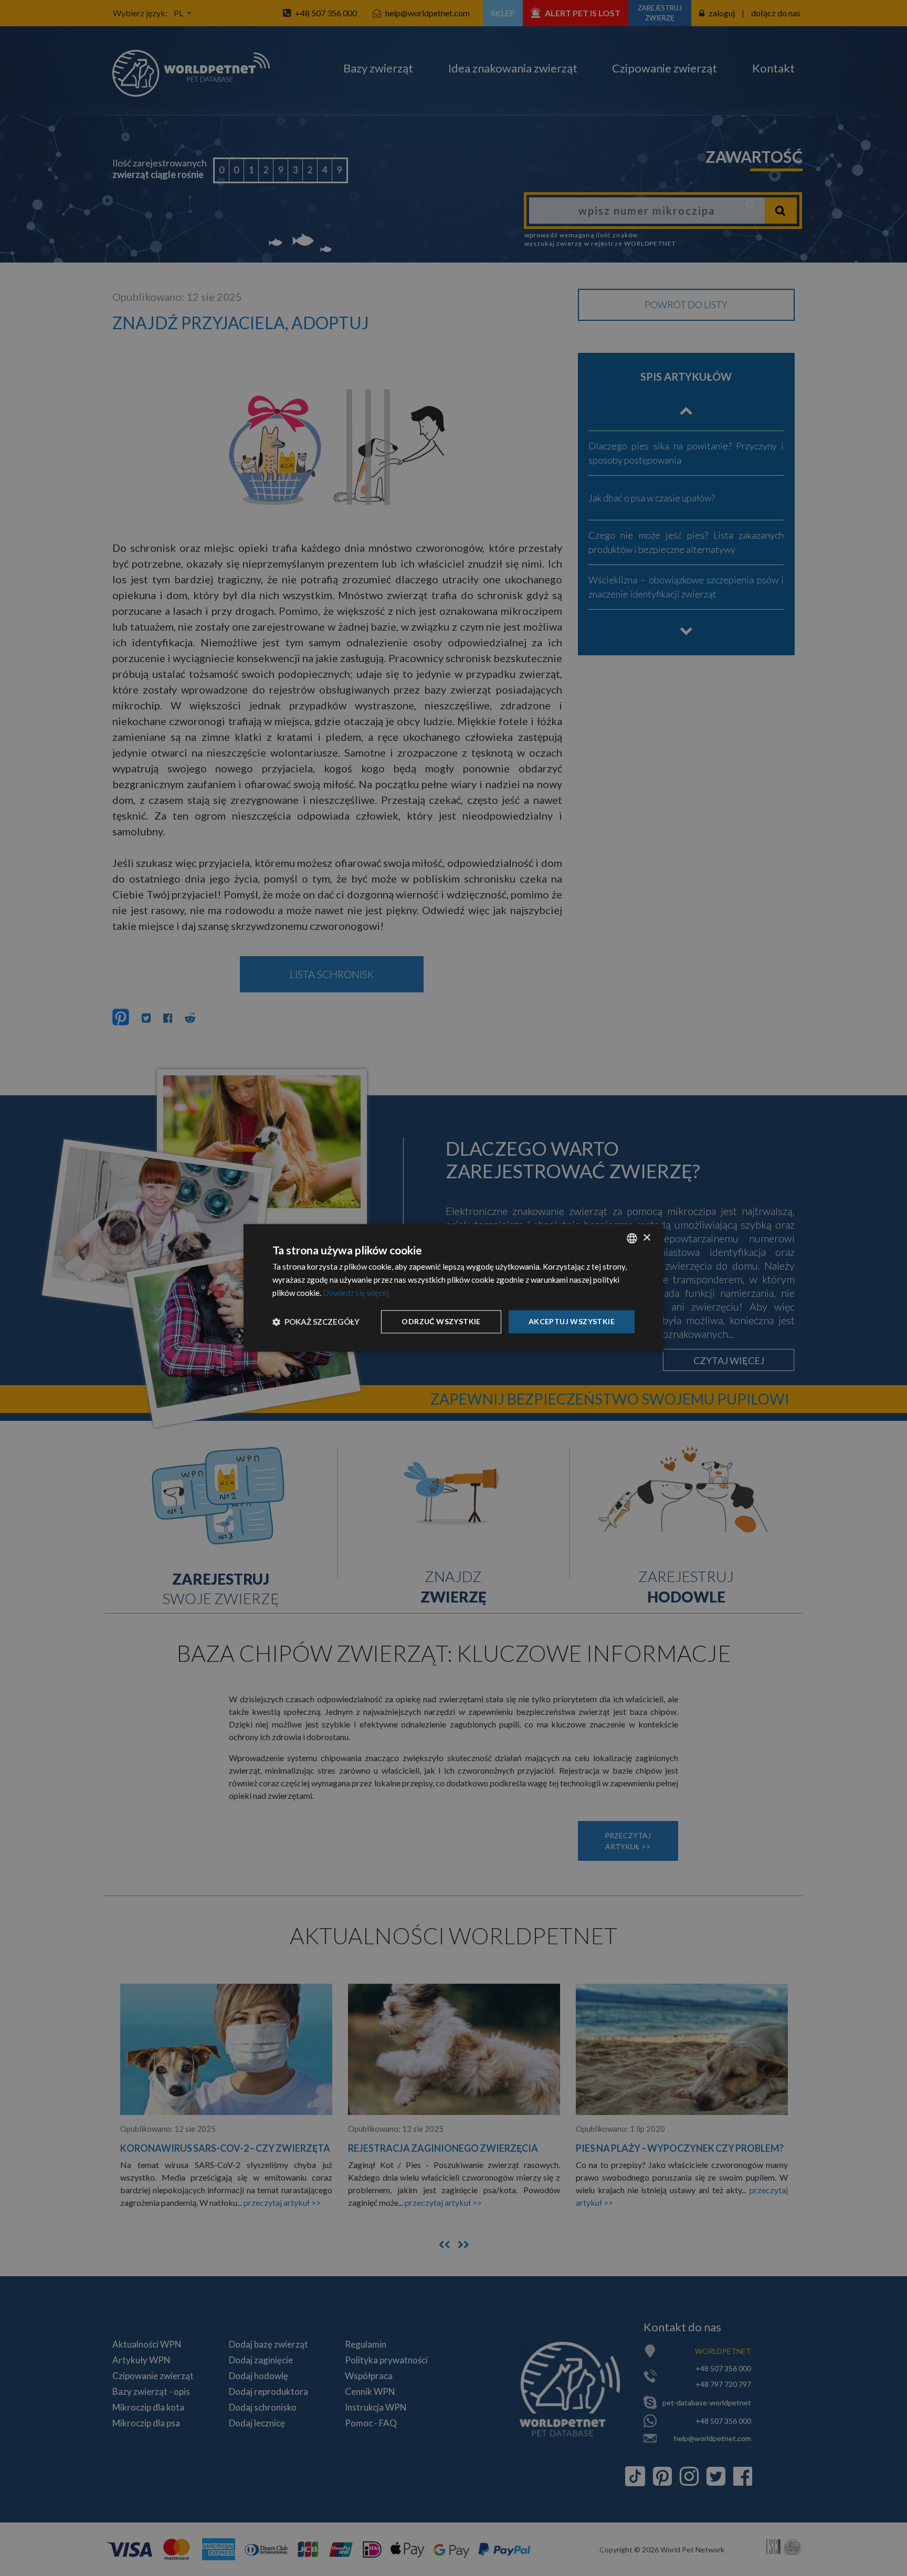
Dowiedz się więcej (356, 1293)
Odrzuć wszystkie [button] (441, 1321)
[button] (316, 1322)
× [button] (646, 1238)
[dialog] (454, 1288)
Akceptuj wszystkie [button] (572, 1321)
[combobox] (632, 1238)
